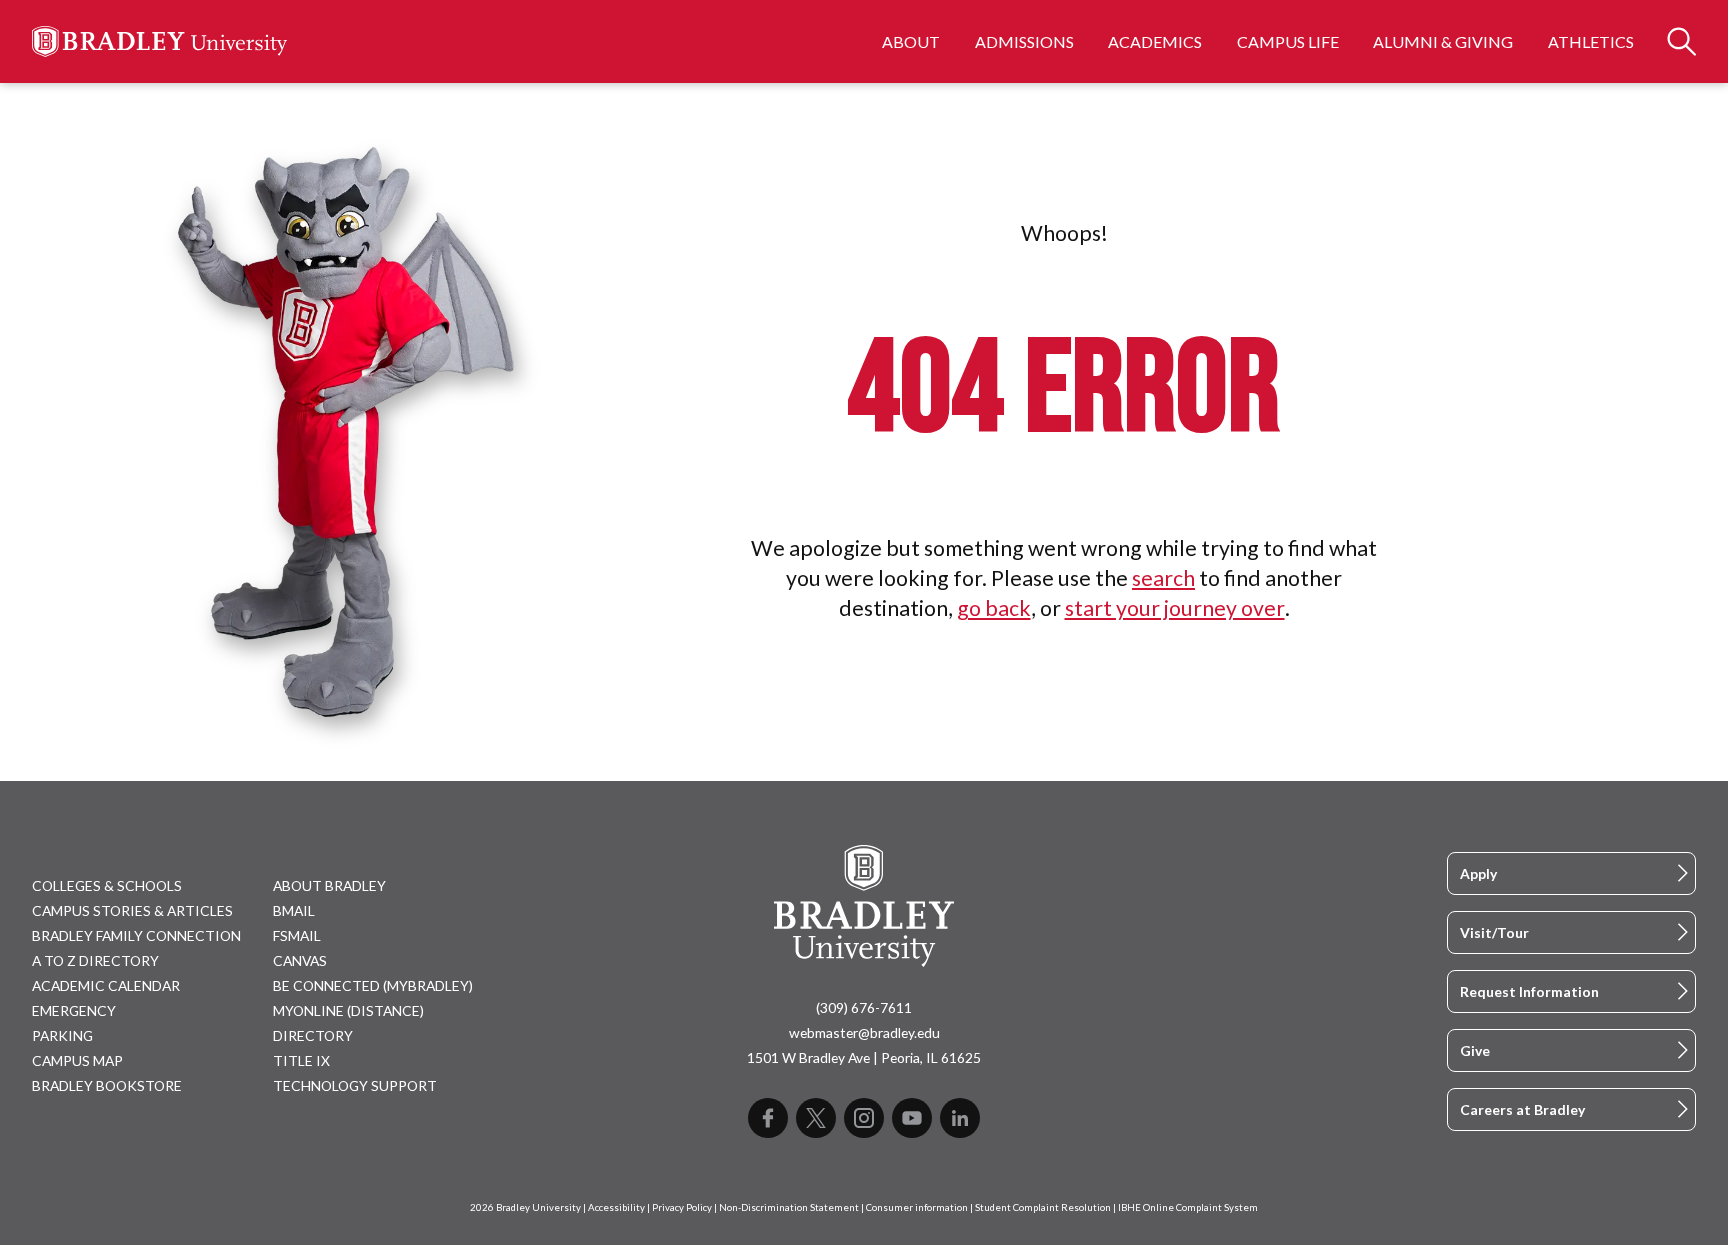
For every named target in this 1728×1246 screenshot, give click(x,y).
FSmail (297, 935)
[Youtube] (912, 1118)
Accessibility (616, 1207)
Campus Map (77, 1060)
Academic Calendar (106, 985)
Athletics (1591, 41)
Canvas (300, 960)
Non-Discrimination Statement (789, 1207)
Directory (313, 1035)
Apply (1478, 873)
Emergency (74, 1010)
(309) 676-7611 (864, 1007)
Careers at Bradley (1522, 1109)
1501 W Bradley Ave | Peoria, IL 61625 (864, 1057)
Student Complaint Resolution (1043, 1207)
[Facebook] (768, 1118)
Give (1475, 1050)
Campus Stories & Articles (132, 910)
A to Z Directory (95, 960)
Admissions (1024, 41)
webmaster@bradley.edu (864, 1032)
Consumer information (917, 1207)
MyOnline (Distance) (348, 1010)
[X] (816, 1118)
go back (994, 608)
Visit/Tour (1494, 932)
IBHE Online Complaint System (1188, 1207)
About (911, 41)
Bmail (294, 910)
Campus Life (1288, 41)
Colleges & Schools (107, 885)
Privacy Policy (682, 1207)
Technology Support (355, 1085)
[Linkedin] (960, 1118)
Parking (62, 1035)
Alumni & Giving (1443, 41)
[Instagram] (864, 1118)
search (1163, 578)
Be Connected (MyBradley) (373, 985)
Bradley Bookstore (107, 1085)
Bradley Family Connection (136, 935)
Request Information (1529, 991)
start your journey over (1175, 608)
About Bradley (329, 885)
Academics (1155, 41)
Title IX (301, 1060)
